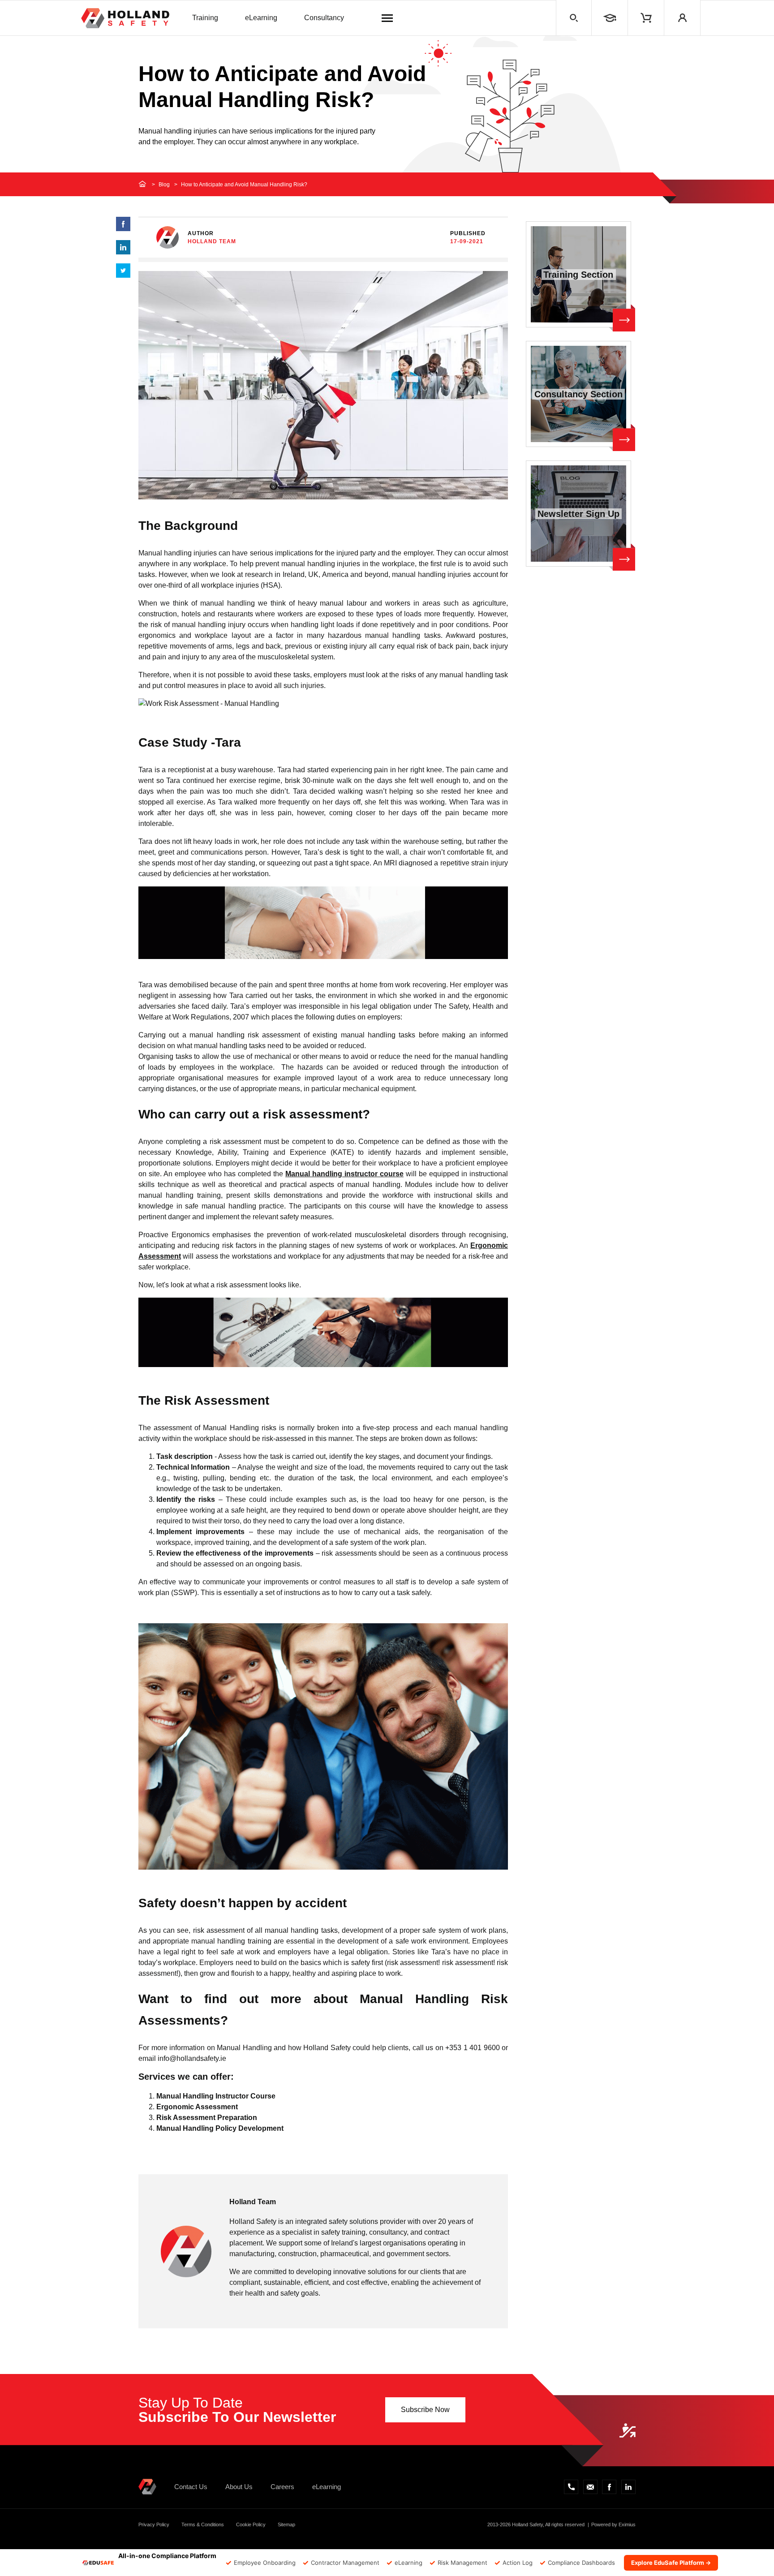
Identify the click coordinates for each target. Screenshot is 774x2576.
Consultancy (324, 18)
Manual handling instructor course (344, 1174)
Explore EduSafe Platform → (671, 2563)
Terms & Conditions (203, 2524)
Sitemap (286, 2524)
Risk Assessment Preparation (207, 2118)
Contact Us (191, 2487)
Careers (282, 2487)
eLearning (261, 18)
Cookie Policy (251, 2524)
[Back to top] (628, 2430)
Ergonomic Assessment (197, 2107)
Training (205, 18)
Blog (164, 185)
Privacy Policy (154, 2524)
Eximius (627, 2524)
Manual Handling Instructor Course (216, 2096)
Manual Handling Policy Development (220, 2128)
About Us (239, 2487)
